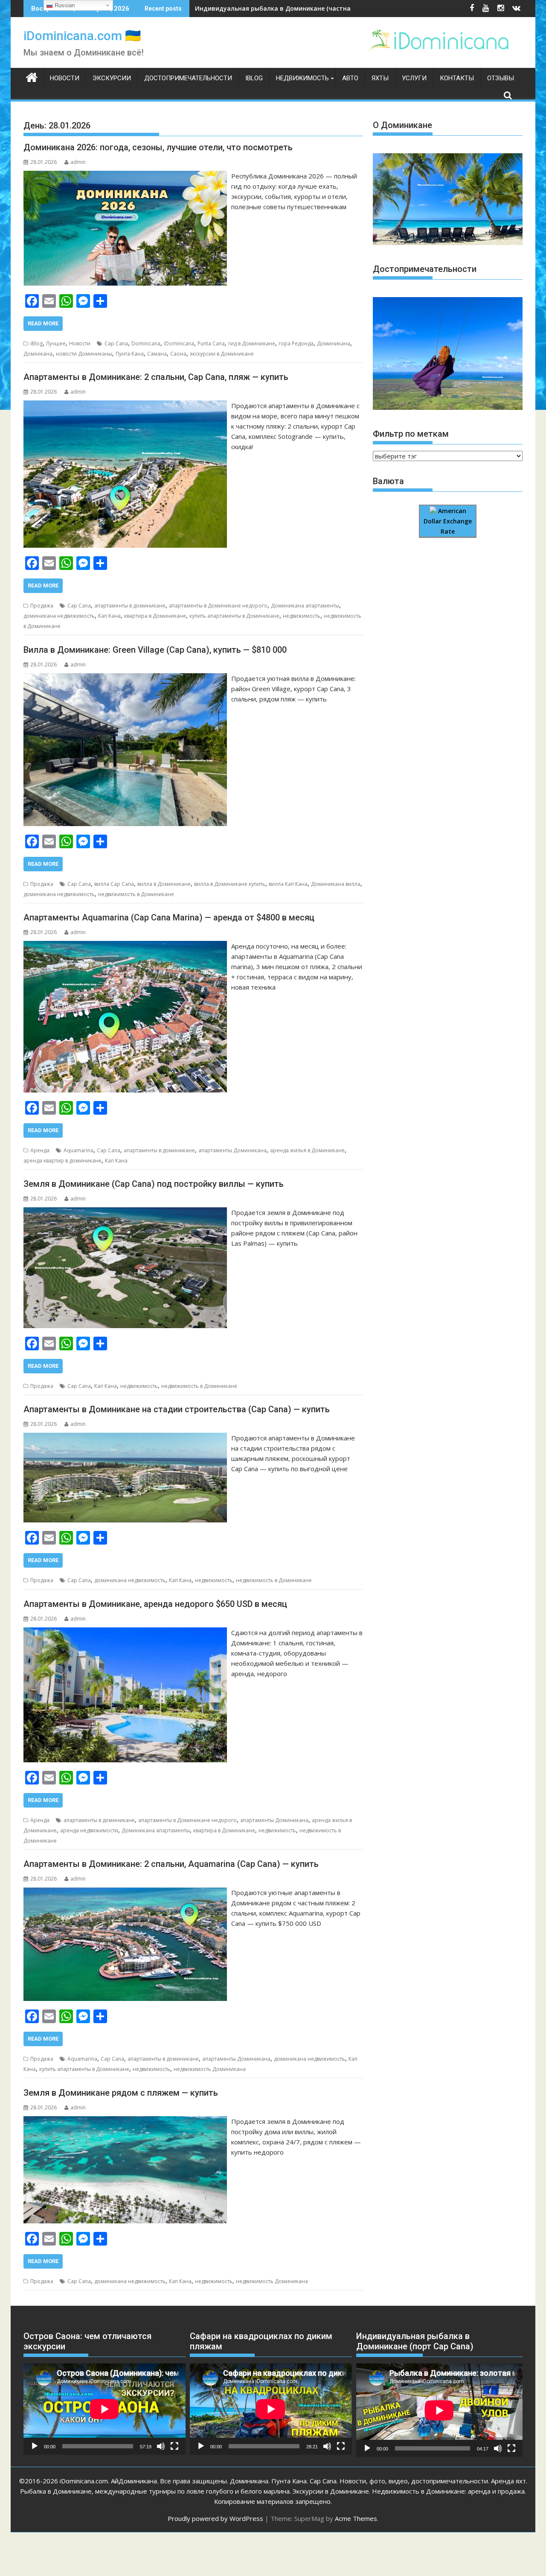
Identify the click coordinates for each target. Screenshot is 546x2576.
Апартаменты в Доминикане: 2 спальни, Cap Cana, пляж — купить (156, 377)
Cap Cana (116, 343)
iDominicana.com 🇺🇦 (82, 36)
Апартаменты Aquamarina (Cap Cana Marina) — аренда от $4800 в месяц (169, 917)
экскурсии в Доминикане (222, 354)
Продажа (42, 606)
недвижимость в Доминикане (136, 894)
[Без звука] (161, 2446)
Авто (350, 78)
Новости (65, 78)
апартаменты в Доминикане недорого (218, 606)
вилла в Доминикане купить (230, 884)
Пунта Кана (130, 354)
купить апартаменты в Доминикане (234, 616)
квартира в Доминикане (155, 616)
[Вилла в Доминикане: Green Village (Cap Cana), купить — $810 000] (125, 678)
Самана (157, 354)
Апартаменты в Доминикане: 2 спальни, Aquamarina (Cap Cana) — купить (171, 1864)
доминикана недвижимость (59, 616)
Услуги (414, 78)
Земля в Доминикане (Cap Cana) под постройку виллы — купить (154, 1184)
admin (78, 162)
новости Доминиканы (84, 354)
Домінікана (38, 354)
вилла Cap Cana (114, 884)
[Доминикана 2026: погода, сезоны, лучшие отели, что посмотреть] (125, 176)
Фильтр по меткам (411, 434)
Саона (178, 354)
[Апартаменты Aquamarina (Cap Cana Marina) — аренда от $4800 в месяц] (125, 946)
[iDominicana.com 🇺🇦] (32, 76)
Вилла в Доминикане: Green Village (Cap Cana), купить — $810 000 (155, 650)
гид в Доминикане (252, 343)
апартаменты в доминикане (130, 606)
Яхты (380, 78)
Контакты (457, 78)
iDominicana (179, 343)
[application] (105, 2409)
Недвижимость (302, 78)
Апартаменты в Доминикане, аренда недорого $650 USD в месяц (155, 1604)
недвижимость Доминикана (210, 2069)
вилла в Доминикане (164, 884)
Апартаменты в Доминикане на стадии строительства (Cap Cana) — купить (177, 1409)
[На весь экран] (174, 2446)
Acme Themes (356, 2518)
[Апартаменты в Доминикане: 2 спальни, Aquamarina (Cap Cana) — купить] (125, 1893)
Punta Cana (211, 343)
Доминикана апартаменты (305, 606)
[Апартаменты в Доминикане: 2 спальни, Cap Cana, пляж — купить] (125, 406)
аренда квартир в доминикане (62, 1161)
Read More (43, 323)
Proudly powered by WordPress (215, 2518)
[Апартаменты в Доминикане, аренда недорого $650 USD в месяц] (125, 1633)
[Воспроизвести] (35, 2446)
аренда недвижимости (89, 1830)
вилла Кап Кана (288, 884)
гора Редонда (296, 343)
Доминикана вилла (336, 884)
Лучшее (56, 343)
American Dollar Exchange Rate (448, 521)
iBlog (254, 78)
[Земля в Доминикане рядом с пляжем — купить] (125, 2121)
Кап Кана (109, 616)
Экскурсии (112, 78)
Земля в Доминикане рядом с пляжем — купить (121, 2093)
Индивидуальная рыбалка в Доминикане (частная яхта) (283, 8)
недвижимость (302, 616)
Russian (64, 5)
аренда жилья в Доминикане (307, 1150)
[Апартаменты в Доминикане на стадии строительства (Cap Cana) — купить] (125, 1438)
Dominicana (146, 343)
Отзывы (501, 78)
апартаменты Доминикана (232, 1150)
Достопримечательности (188, 78)
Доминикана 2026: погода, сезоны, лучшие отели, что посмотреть (158, 147)
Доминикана (334, 343)
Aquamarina (78, 1150)
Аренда (40, 1150)
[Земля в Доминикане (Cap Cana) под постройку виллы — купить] (125, 1212)
